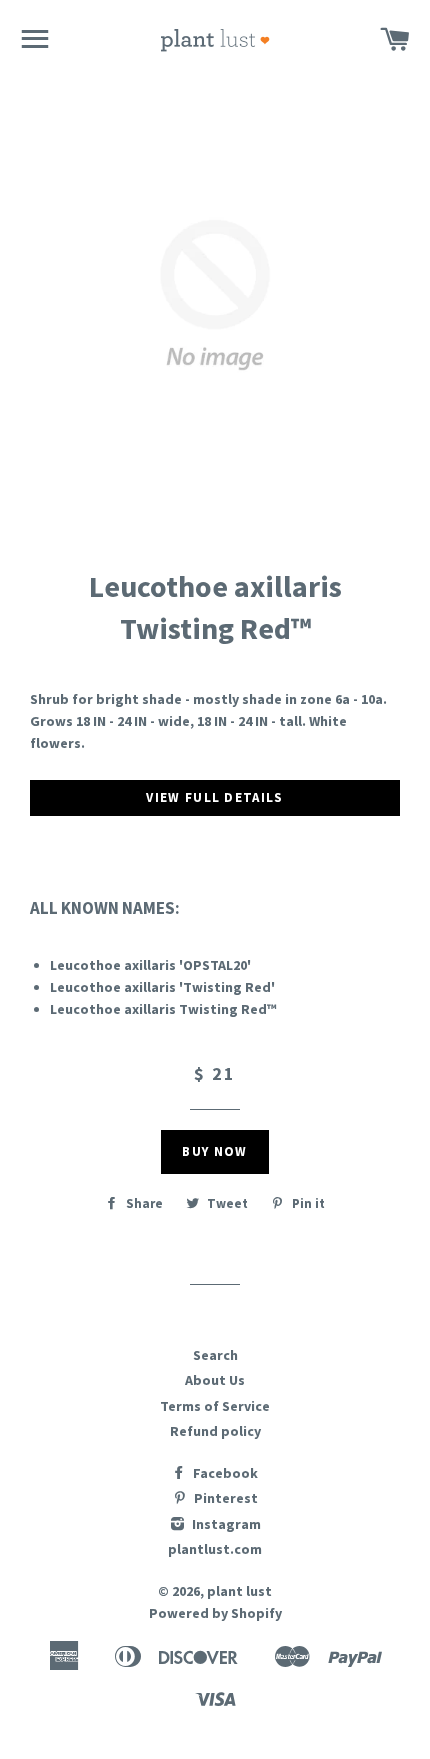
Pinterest (224, 1498)
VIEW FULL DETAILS (214, 797)
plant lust (239, 1591)
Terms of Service (215, 1406)
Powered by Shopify (215, 1613)
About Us (215, 1380)
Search (215, 1355)
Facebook (224, 1473)
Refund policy (215, 1431)
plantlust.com (215, 1549)
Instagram (225, 1524)
